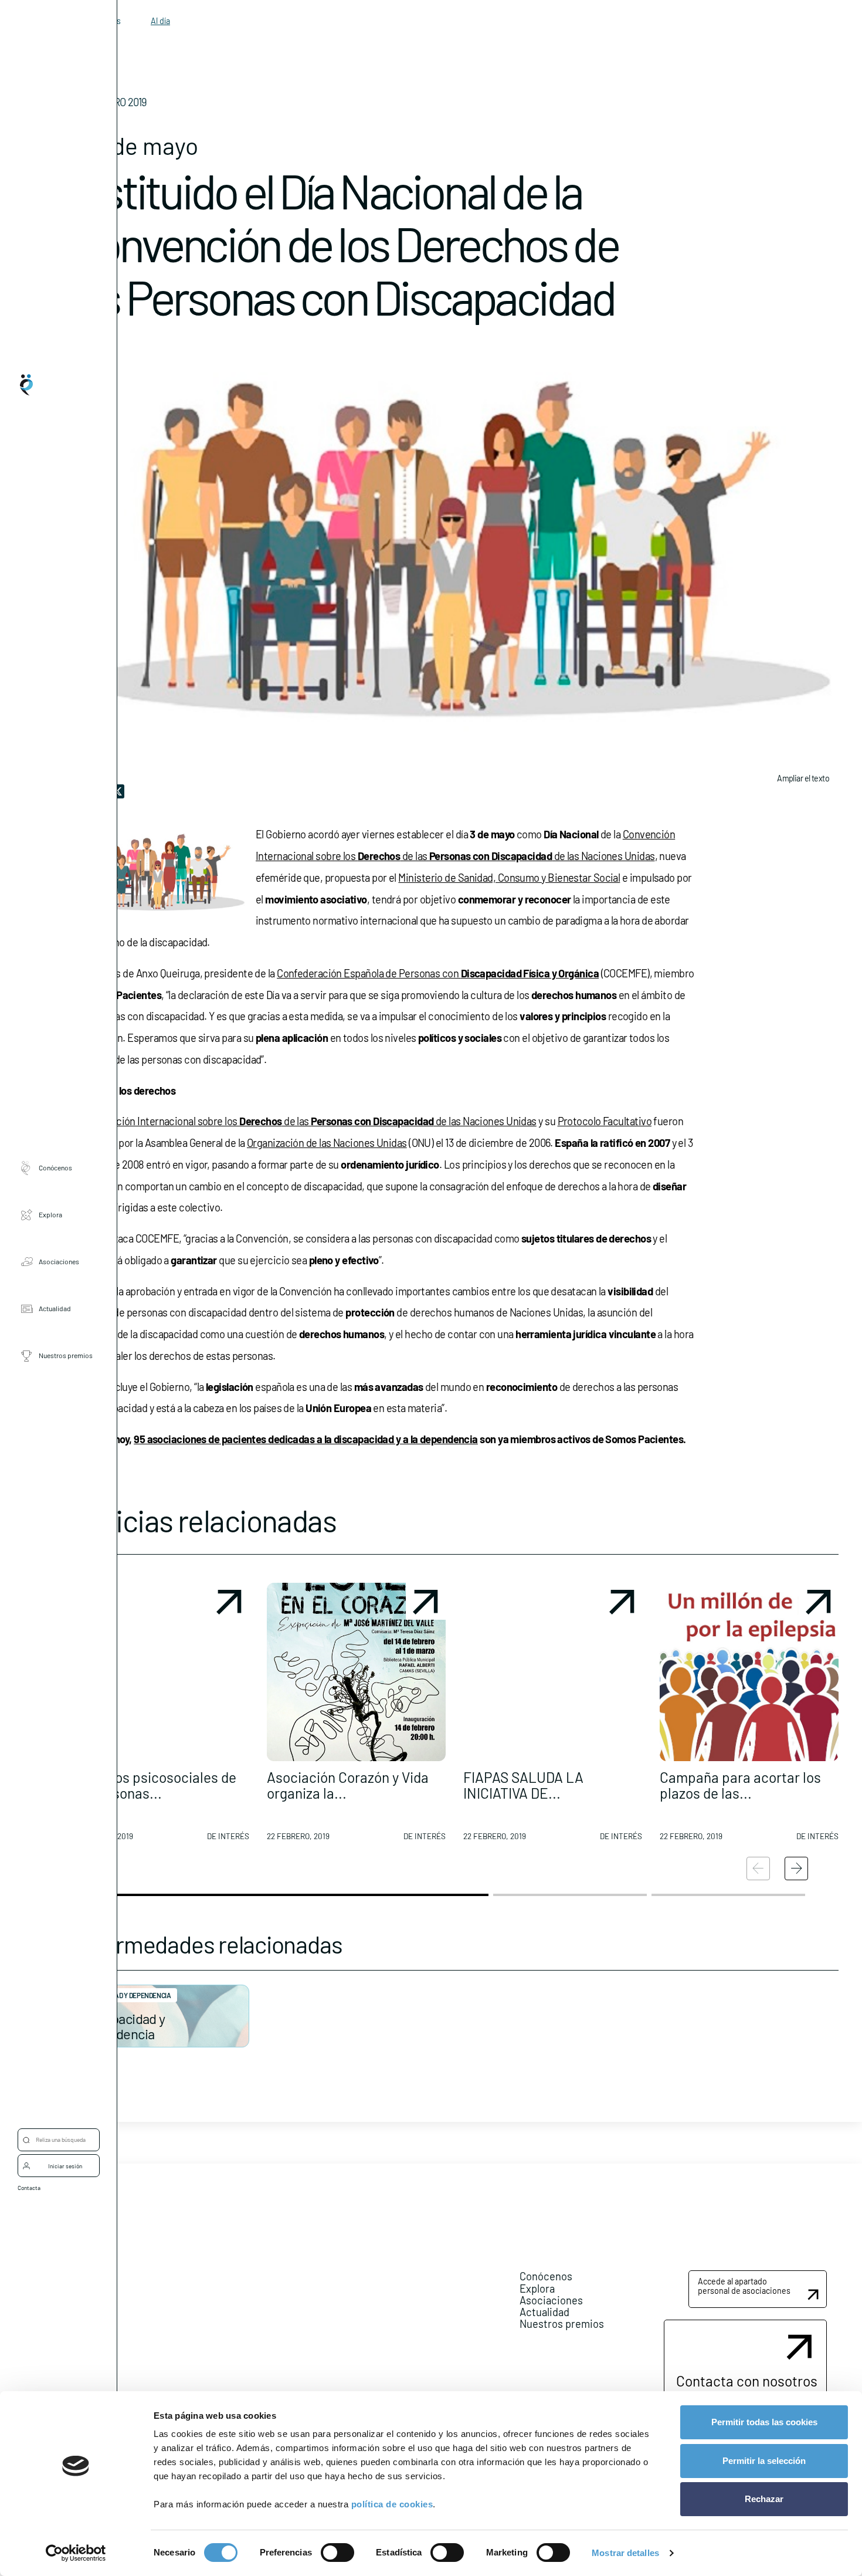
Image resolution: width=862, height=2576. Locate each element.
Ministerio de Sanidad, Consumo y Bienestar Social (509, 878)
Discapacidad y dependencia (123, 2026)
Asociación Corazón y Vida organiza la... (348, 1785)
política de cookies (392, 2504)
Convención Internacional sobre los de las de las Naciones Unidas (309, 1121)
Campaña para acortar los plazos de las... (740, 1785)
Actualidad (55, 1309)
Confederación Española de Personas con (438, 973)
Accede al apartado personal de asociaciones (744, 2286)
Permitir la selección (764, 2461)
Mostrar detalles (625, 2553)
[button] (160, 1717)
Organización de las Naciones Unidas (327, 1143)
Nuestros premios (66, 1356)
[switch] (337, 2553)
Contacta (29, 2188)
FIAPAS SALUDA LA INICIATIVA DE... (523, 1785)
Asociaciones (59, 1262)
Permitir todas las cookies (764, 2422)
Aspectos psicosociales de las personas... (153, 1785)
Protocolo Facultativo (605, 1121)
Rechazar (764, 2499)
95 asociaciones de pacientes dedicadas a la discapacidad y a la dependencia (306, 1439)
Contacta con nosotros (747, 2381)
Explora (50, 1215)
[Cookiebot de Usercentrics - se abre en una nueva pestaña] (76, 2553)
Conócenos (55, 1168)
